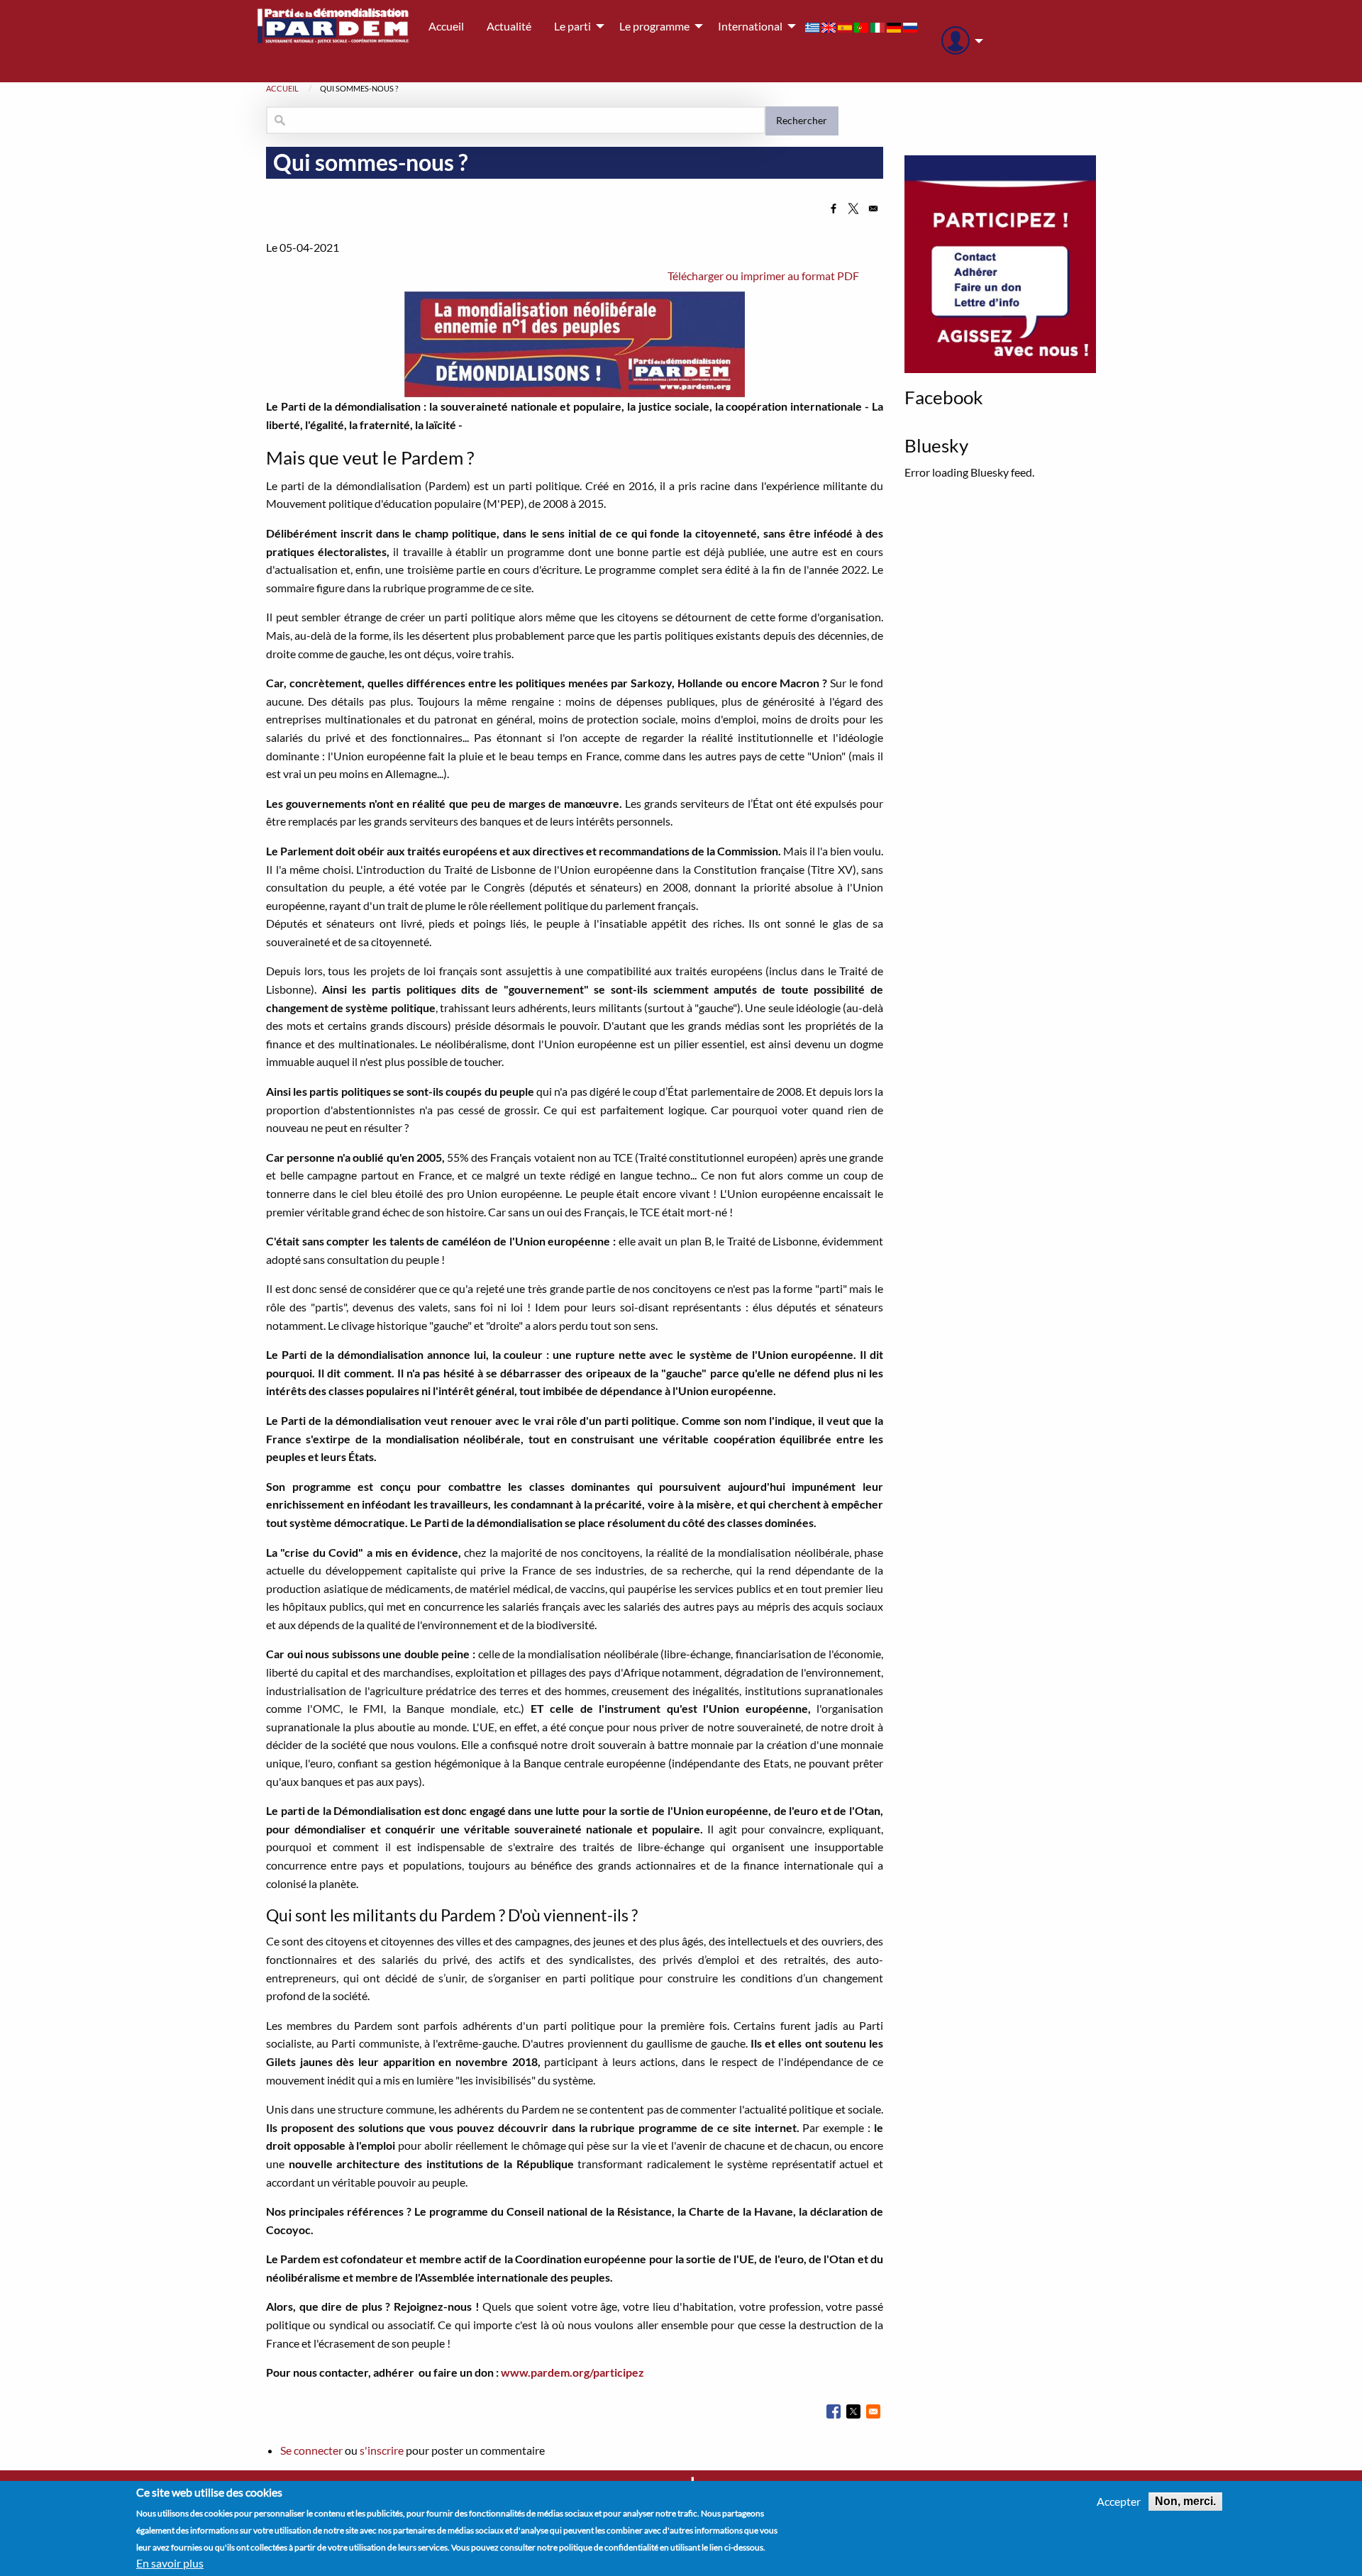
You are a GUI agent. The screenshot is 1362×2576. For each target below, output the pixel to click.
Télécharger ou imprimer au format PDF (763, 276)
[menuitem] (958, 41)
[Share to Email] (873, 209)
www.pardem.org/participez (572, 2372)
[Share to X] (853, 209)
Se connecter (311, 2450)
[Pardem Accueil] (333, 41)
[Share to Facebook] (834, 209)
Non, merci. (1185, 2501)
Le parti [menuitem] (572, 26)
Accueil (282, 88)
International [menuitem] (750, 26)
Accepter (1119, 2502)
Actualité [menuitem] (509, 26)
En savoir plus (170, 2563)
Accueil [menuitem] (446, 26)
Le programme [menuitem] (654, 26)
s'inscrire (382, 2450)
